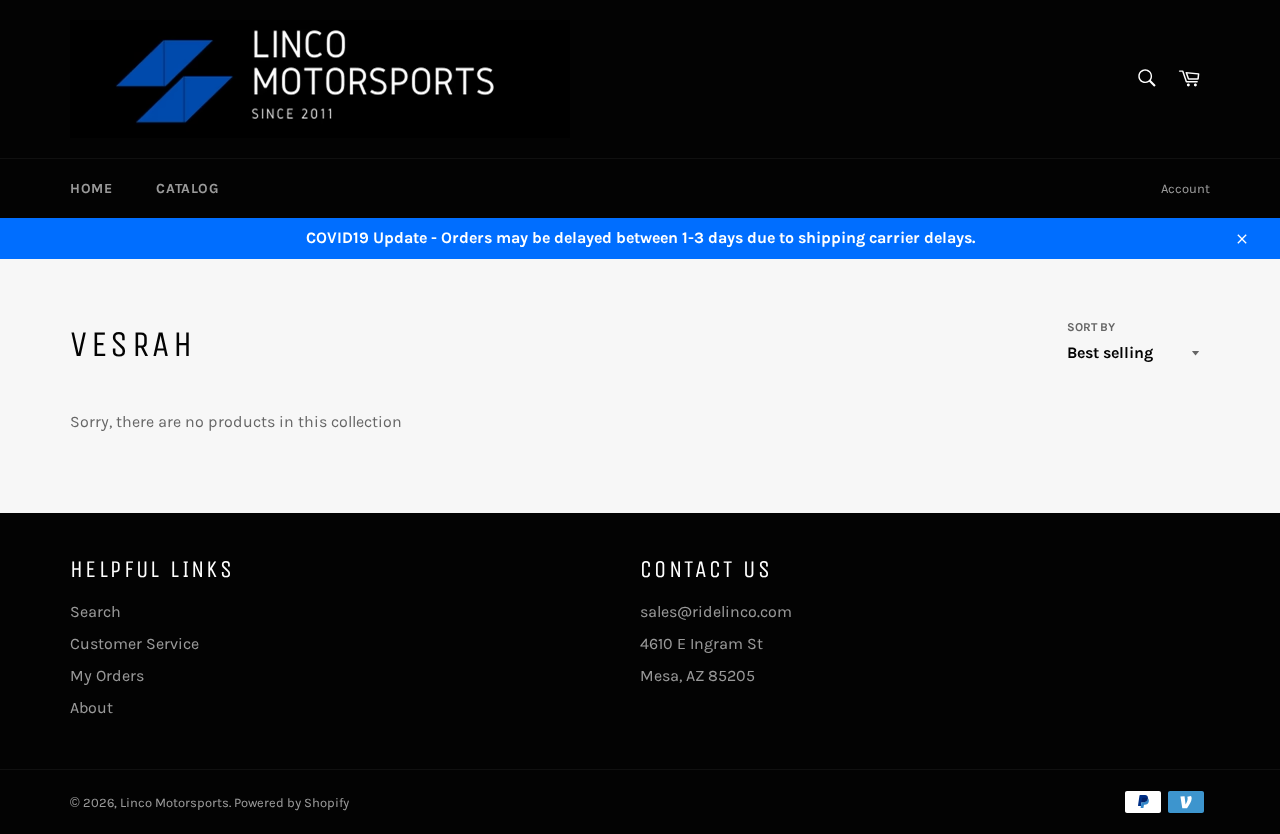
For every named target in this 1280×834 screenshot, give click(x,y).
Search (95, 611)
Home (91, 188)
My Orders (107, 675)
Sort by (1091, 327)
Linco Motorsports (174, 802)
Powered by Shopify (291, 802)
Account (1185, 188)
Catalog (187, 188)
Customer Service (134, 643)
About (91, 707)
